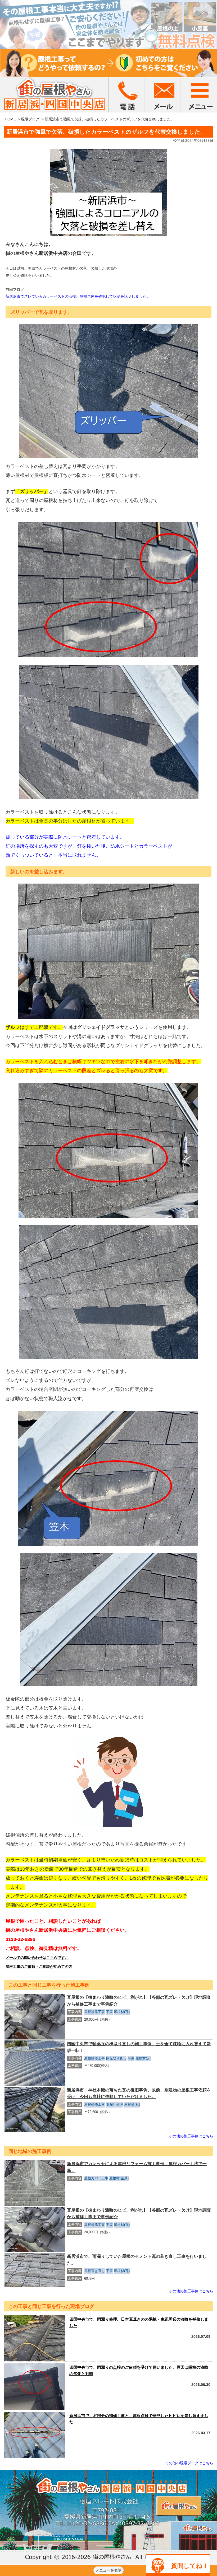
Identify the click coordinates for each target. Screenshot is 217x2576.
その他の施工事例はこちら (191, 2136)
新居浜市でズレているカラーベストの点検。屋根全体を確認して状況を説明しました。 (78, 296)
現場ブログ (30, 119)
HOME (10, 119)
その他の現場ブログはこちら (189, 2463)
